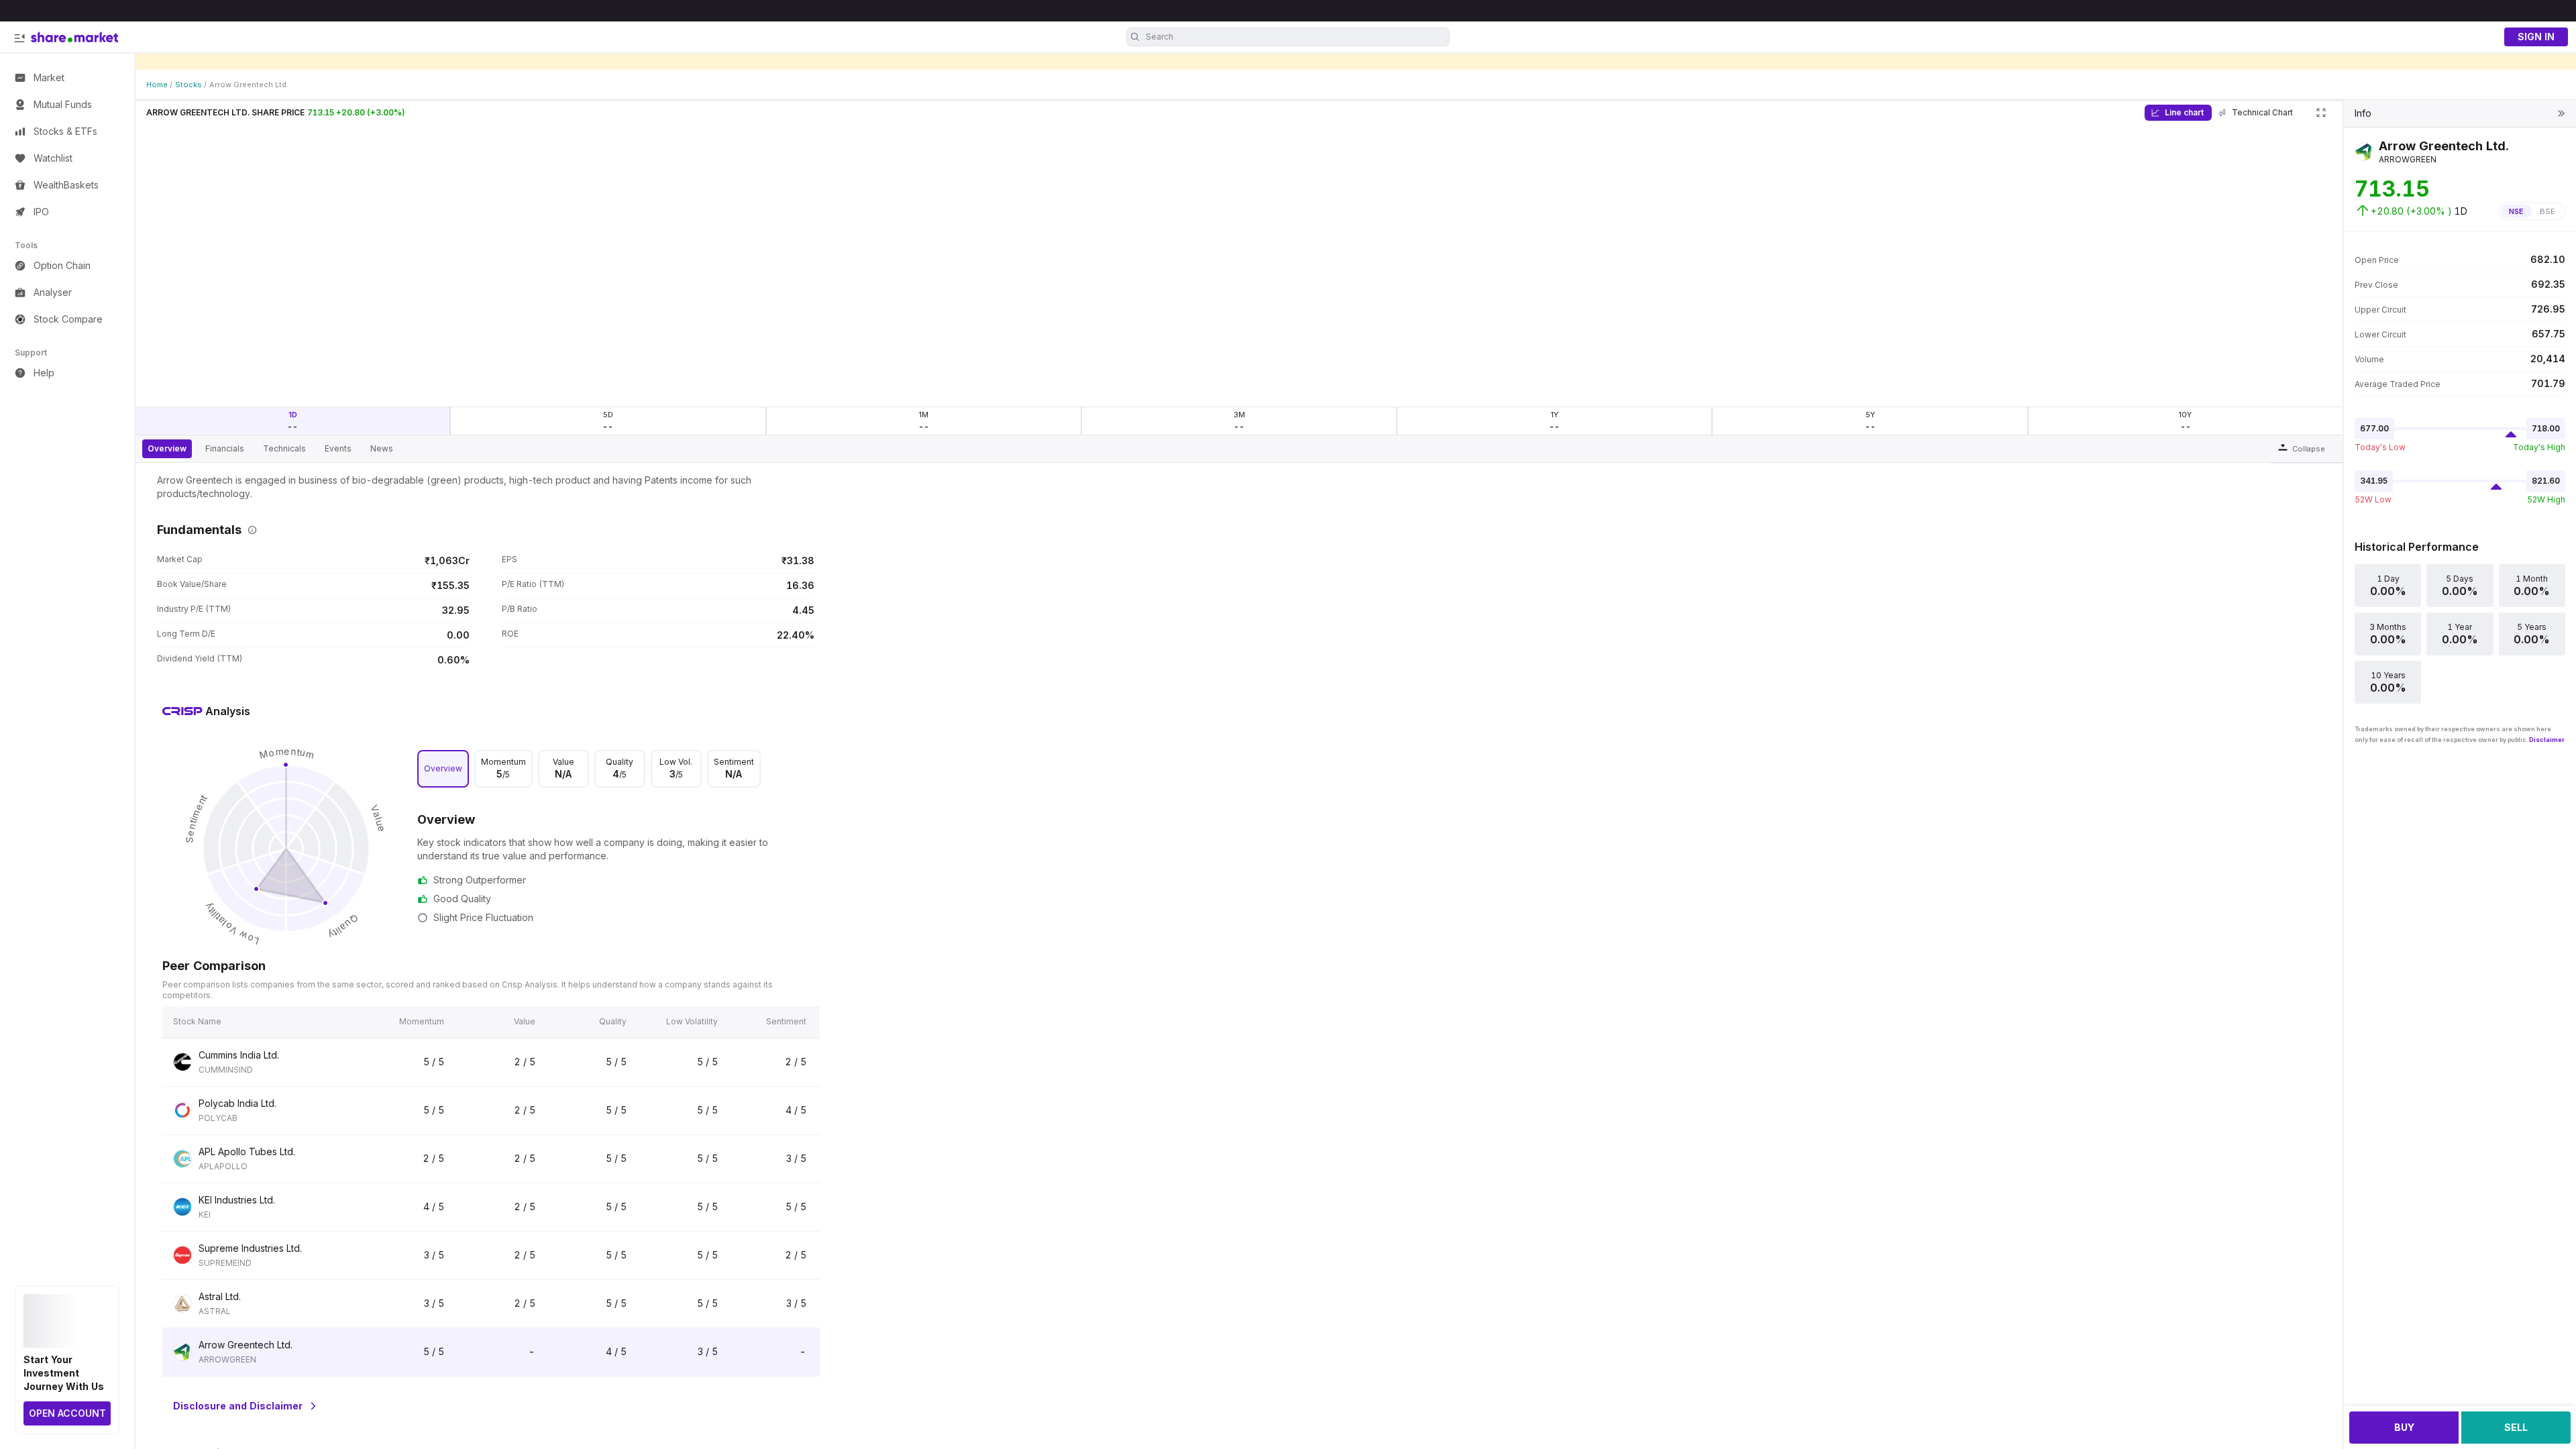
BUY (2404, 1427)
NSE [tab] (2516, 211)
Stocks (189, 85)
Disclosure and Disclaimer (238, 1406)
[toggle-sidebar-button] (19, 38)
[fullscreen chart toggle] (2321, 113)
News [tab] (382, 448)
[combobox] (1296, 37)
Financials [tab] (225, 448)
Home (157, 85)
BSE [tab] (2547, 211)
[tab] (443, 769)
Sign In (2536, 37)
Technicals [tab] (284, 448)
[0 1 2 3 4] (286, 849)
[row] (491, 1063)
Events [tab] (338, 448)
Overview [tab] (167, 448)
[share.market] (74, 37)
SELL (2516, 1427)
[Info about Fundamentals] (250, 530)
